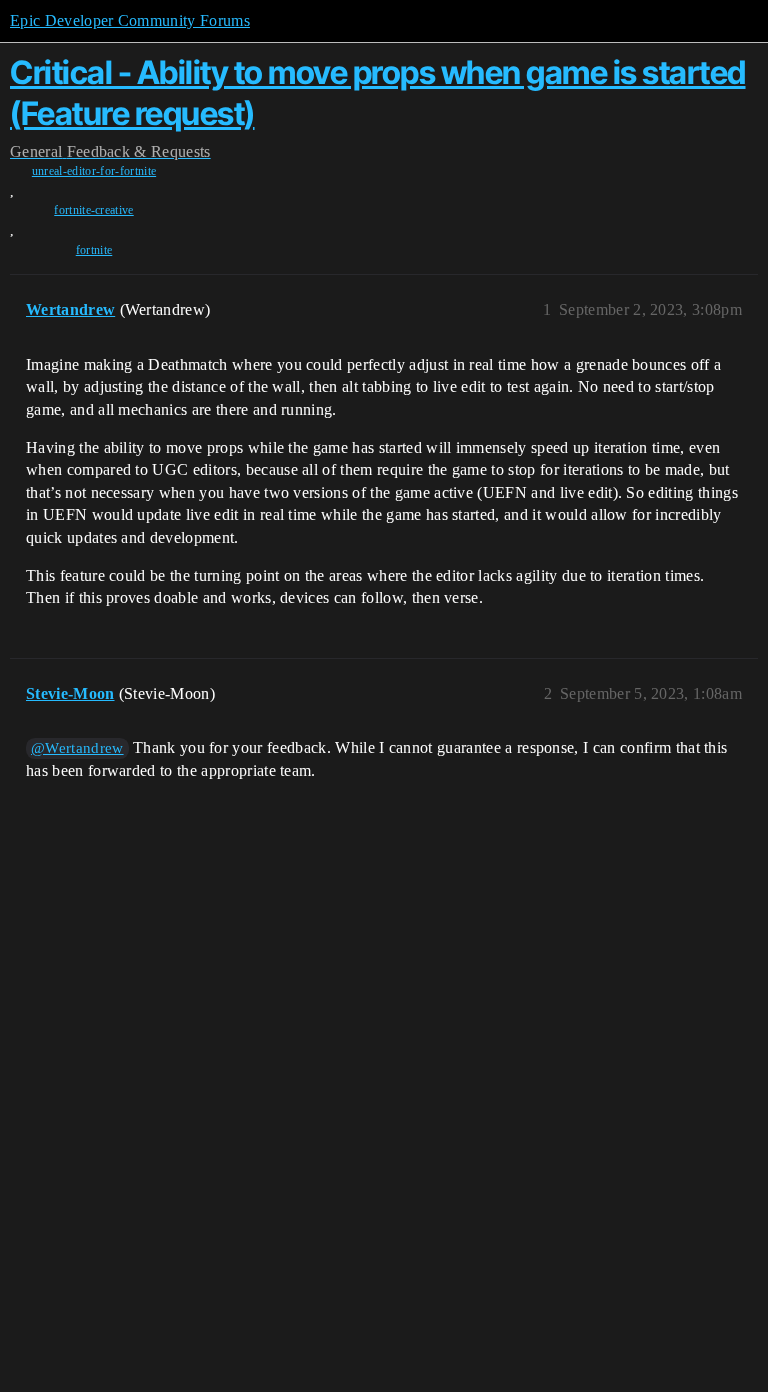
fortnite (94, 250)
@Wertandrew (77, 748)
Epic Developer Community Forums (130, 20)
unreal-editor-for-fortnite (94, 171)
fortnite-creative (93, 210)
